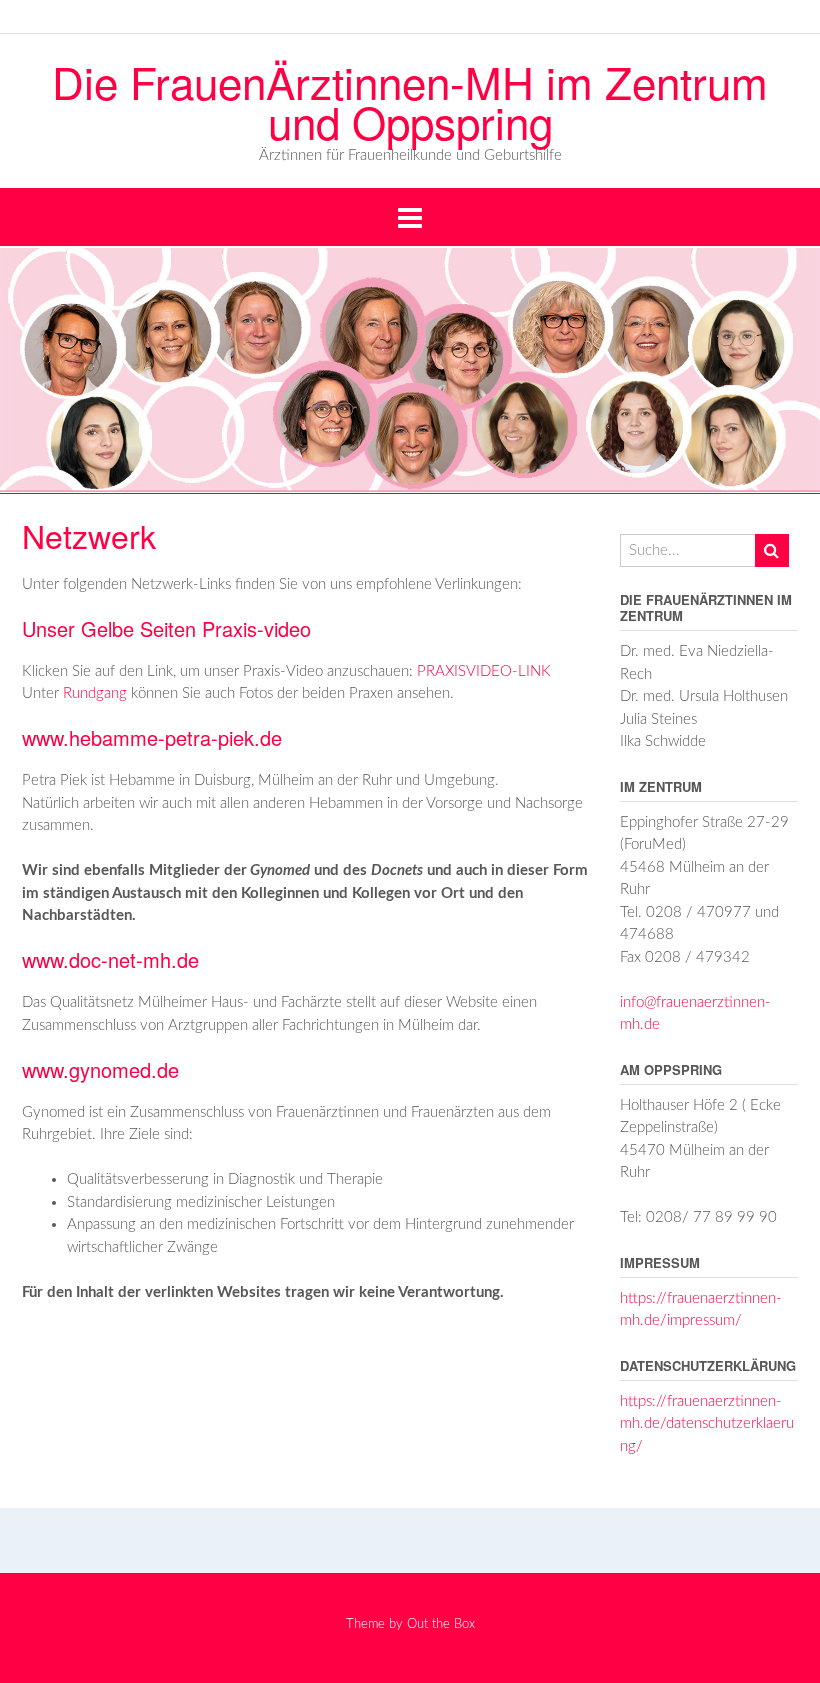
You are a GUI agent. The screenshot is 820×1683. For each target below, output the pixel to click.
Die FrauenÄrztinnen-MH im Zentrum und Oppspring (410, 101)
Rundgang (95, 693)
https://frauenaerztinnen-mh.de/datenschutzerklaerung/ (707, 1424)
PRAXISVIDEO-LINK (484, 671)
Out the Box (441, 1624)
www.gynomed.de (100, 1069)
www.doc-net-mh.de (110, 959)
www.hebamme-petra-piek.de (152, 737)
